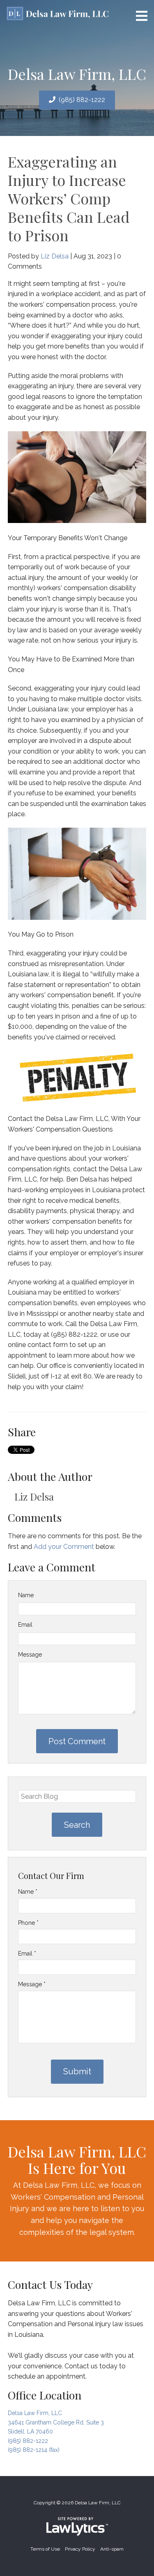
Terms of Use (45, 2549)
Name (26, 1595)
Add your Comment (64, 1547)
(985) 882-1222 (82, 100)
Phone (28, 1923)
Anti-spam (112, 2549)
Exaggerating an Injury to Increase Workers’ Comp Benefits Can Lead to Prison (69, 198)
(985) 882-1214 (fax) (34, 2450)
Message (30, 1655)
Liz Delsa (55, 256)
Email (25, 1625)
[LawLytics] (77, 2526)
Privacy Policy (80, 2549)
